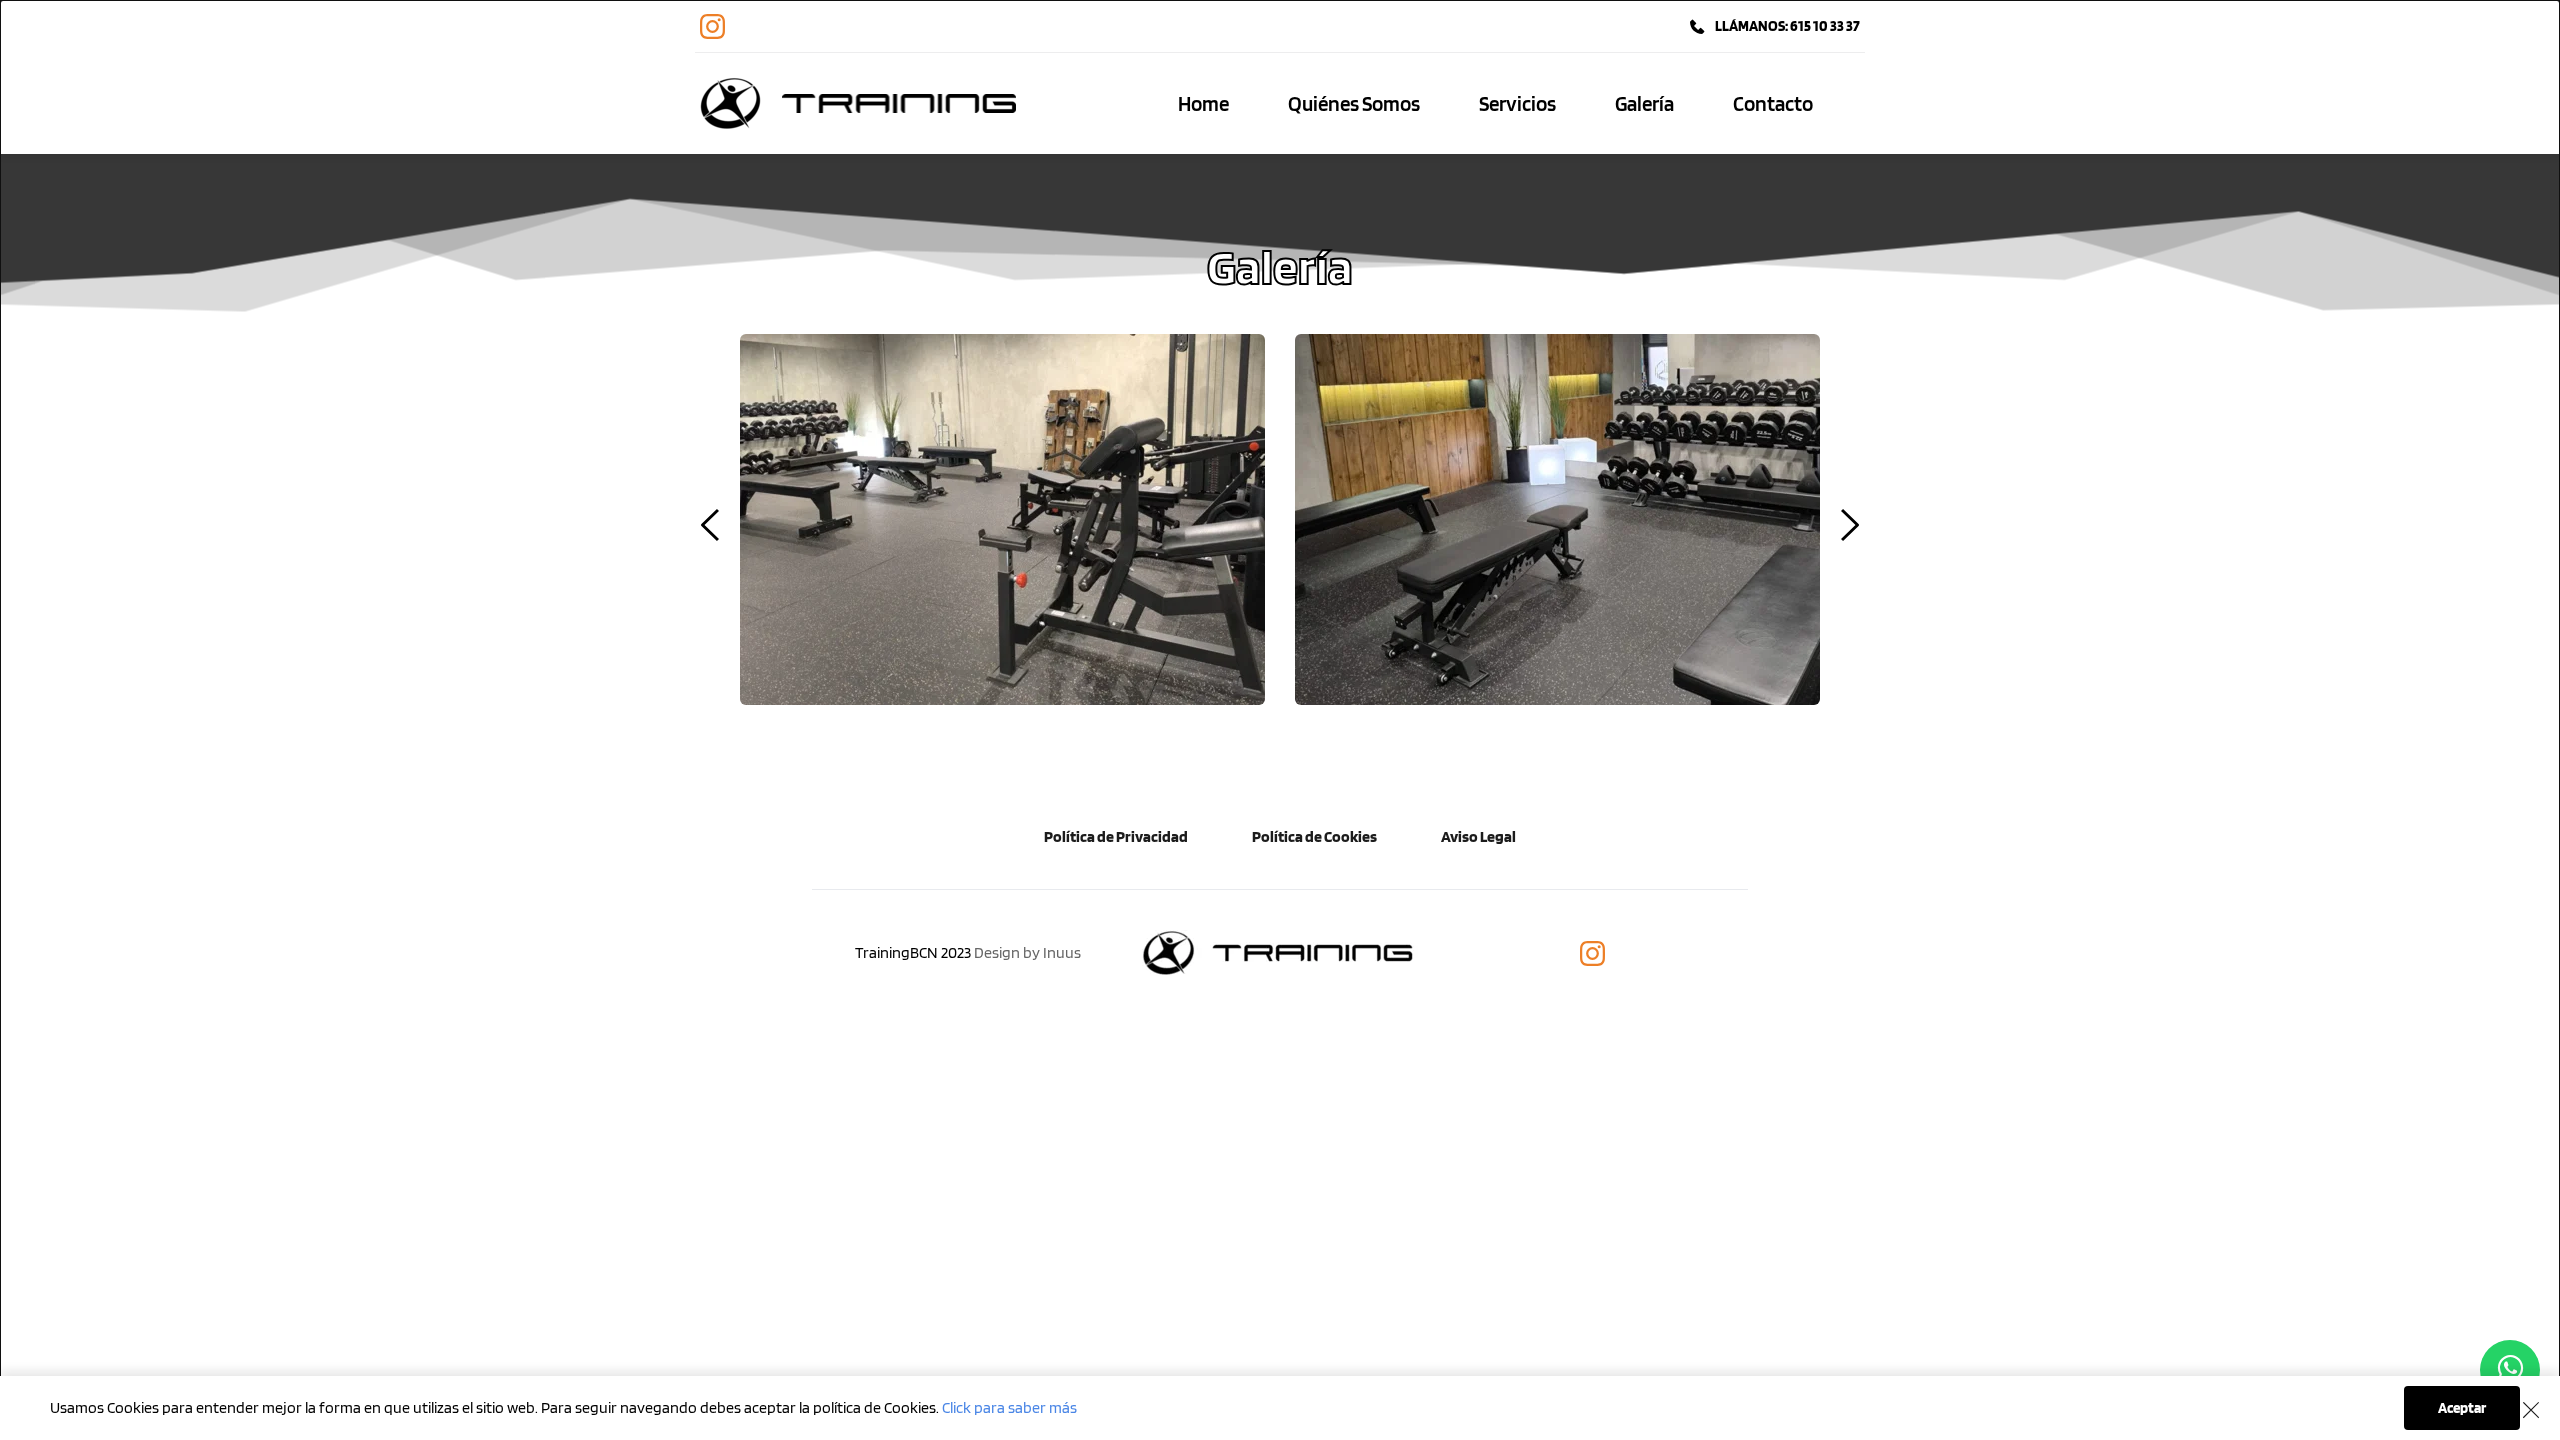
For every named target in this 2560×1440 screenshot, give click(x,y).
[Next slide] (1849, 525)
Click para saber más (1009, 1407)
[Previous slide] (711, 525)
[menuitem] (1203, 104)
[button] (2531, 1410)
